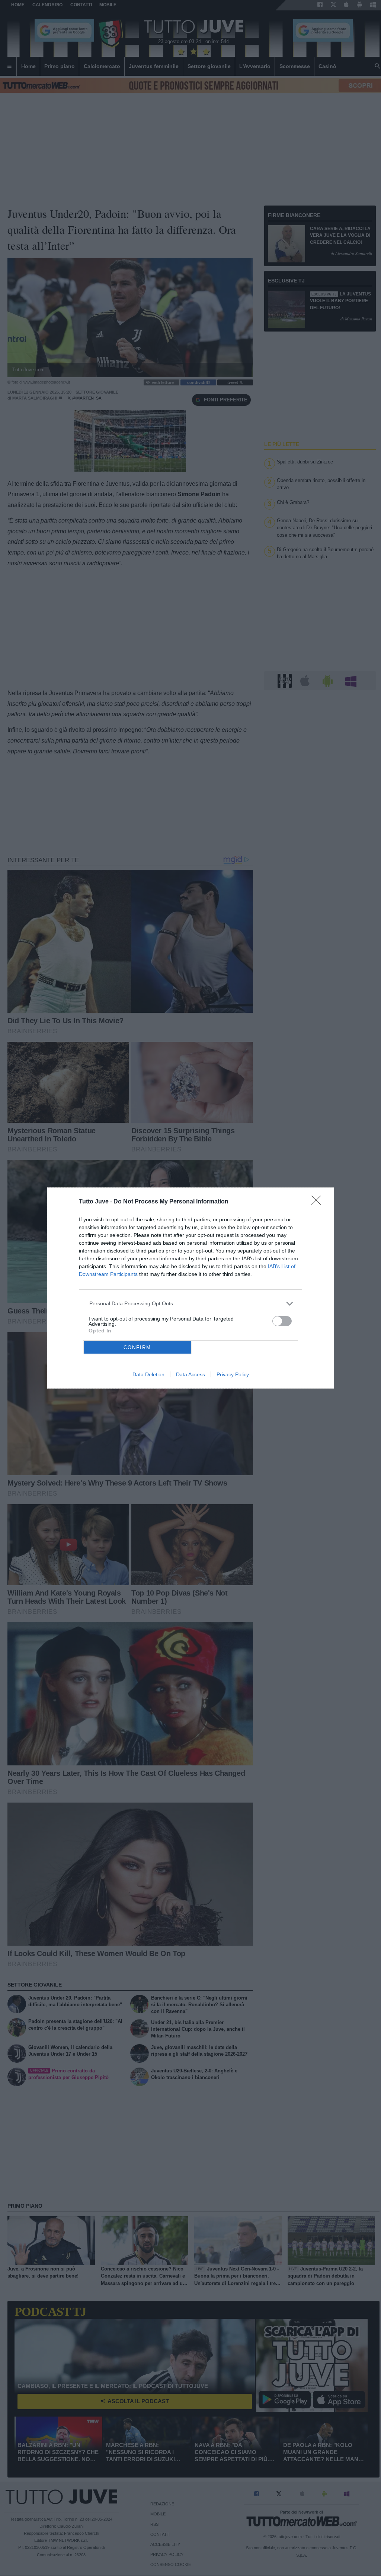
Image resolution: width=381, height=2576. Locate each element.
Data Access (190, 1374)
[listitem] (191, 1304)
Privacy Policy (233, 1374)
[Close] (318, 1203)
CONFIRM (137, 1347)
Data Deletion (148, 1374)
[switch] (282, 1321)
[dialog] (190, 1288)
